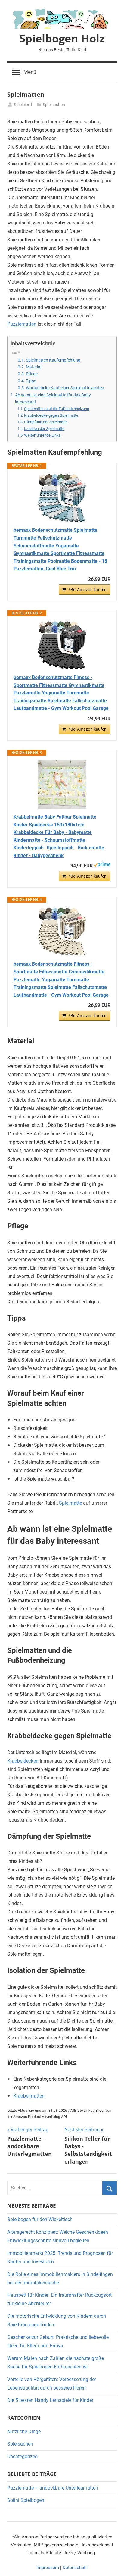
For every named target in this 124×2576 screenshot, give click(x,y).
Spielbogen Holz (62, 38)
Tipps (31, 381)
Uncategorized (22, 2457)
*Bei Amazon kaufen (88, 590)
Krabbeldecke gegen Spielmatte (51, 415)
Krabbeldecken (23, 1761)
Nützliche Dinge (24, 2432)
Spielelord (23, 105)
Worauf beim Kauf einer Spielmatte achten (65, 388)
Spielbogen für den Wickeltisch (40, 2219)
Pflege (32, 374)
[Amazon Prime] (102, 866)
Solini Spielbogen (26, 2500)
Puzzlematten (22, 324)
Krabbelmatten (29, 2096)
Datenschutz (75, 2568)
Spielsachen (54, 105)
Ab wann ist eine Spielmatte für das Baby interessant (53, 399)
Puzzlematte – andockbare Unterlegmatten (53, 2488)
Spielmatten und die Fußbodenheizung (57, 409)
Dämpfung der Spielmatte (46, 422)
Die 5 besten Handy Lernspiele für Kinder (50, 2400)
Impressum (48, 2568)
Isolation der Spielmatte (44, 429)
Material (34, 367)
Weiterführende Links (42, 435)
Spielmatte (70, 1503)
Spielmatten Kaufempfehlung (53, 360)
